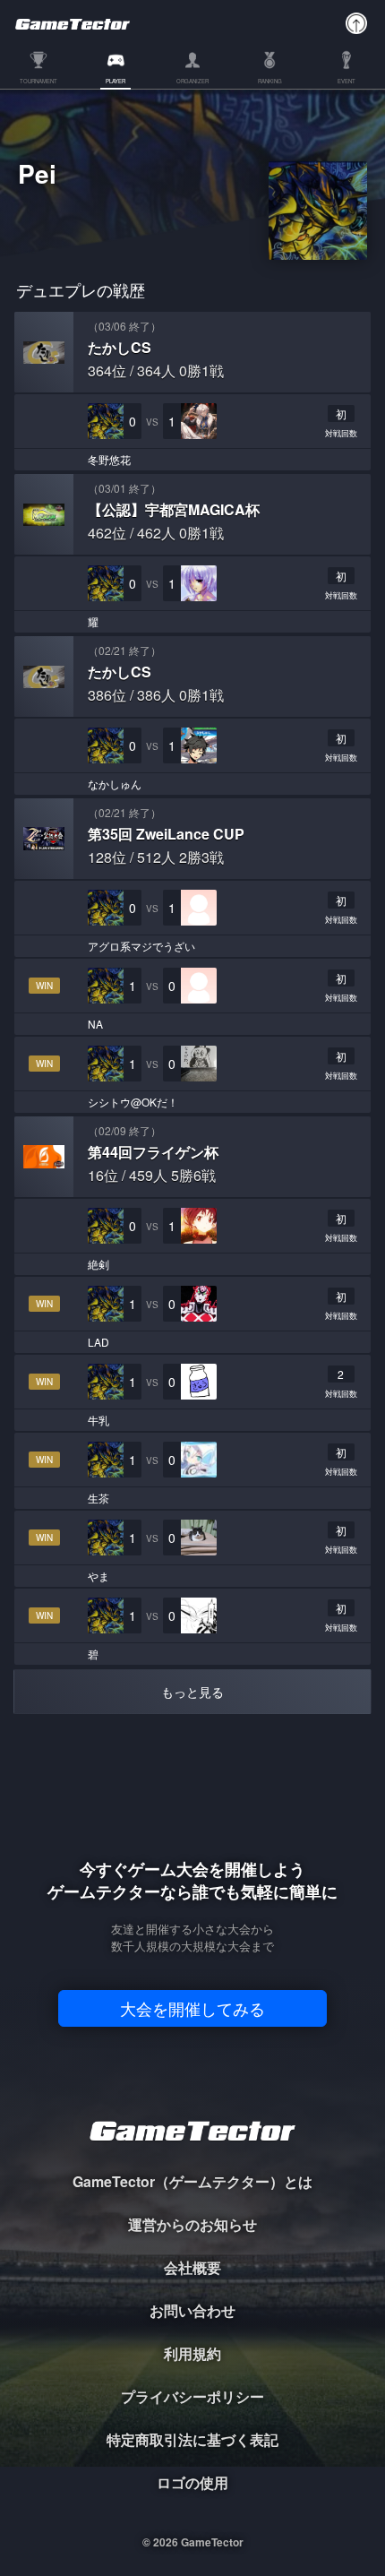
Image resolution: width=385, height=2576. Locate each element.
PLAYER (115, 82)
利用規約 (192, 2353)
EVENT (346, 82)
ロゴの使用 (192, 2482)
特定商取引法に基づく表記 (192, 2439)
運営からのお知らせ (192, 2224)
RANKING (270, 82)
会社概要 (192, 2267)
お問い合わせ (192, 2310)
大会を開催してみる (192, 2008)
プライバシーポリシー (192, 2396)
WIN (44, 986)
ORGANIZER (192, 82)
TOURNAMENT (38, 82)
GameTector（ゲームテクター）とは (192, 2181)
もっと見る (192, 1692)
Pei (37, 177)
